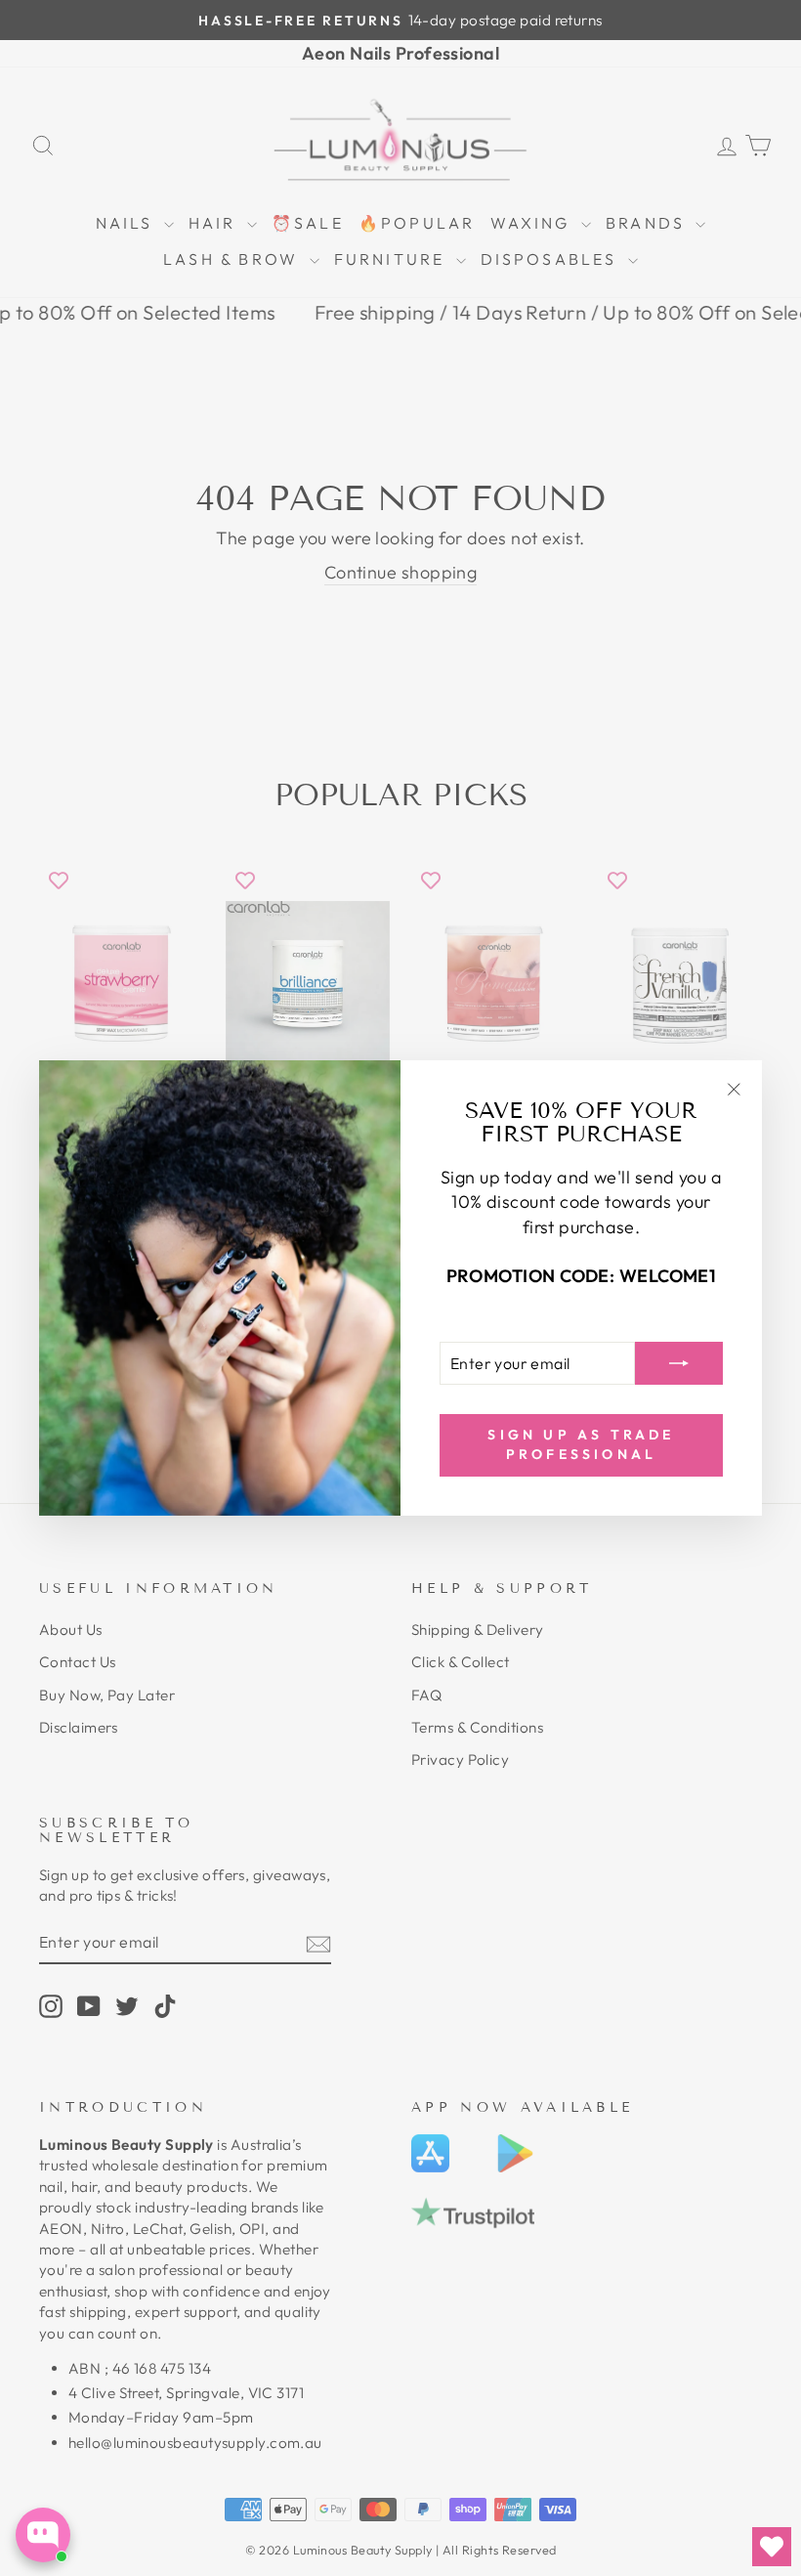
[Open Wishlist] (772, 2547)
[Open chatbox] (43, 2535)
